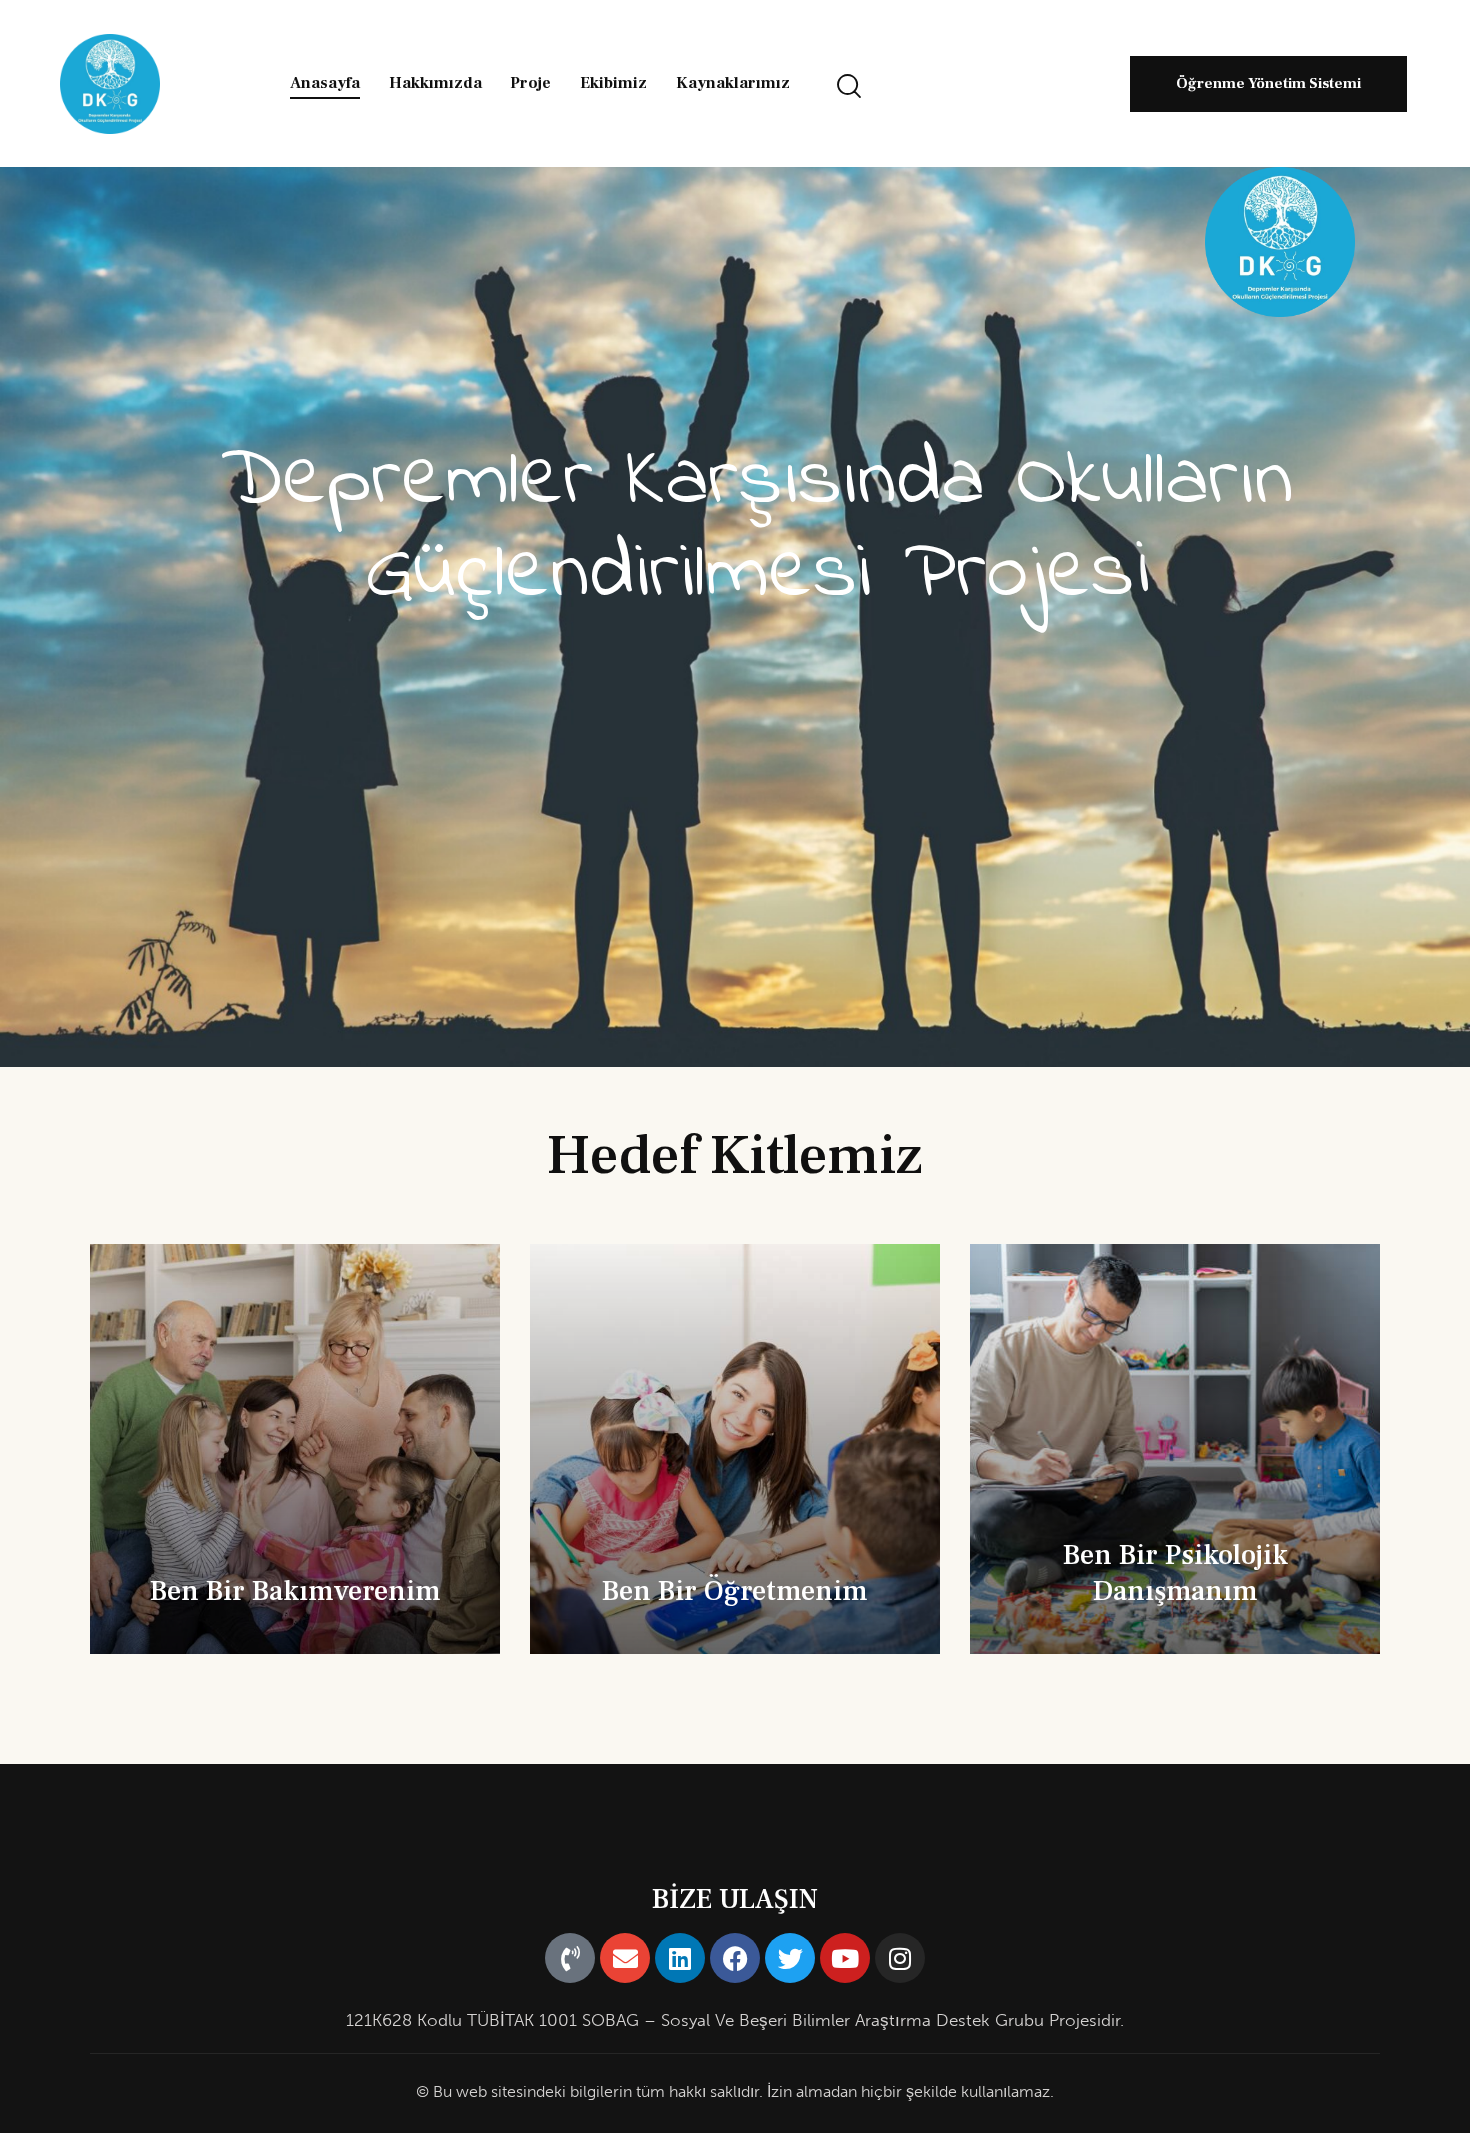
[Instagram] (900, 1958)
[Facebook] (735, 1958)
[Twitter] (790, 1958)
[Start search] (849, 86)
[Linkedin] (680, 1958)
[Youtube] (845, 1958)
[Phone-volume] (570, 1958)
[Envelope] (625, 1958)
